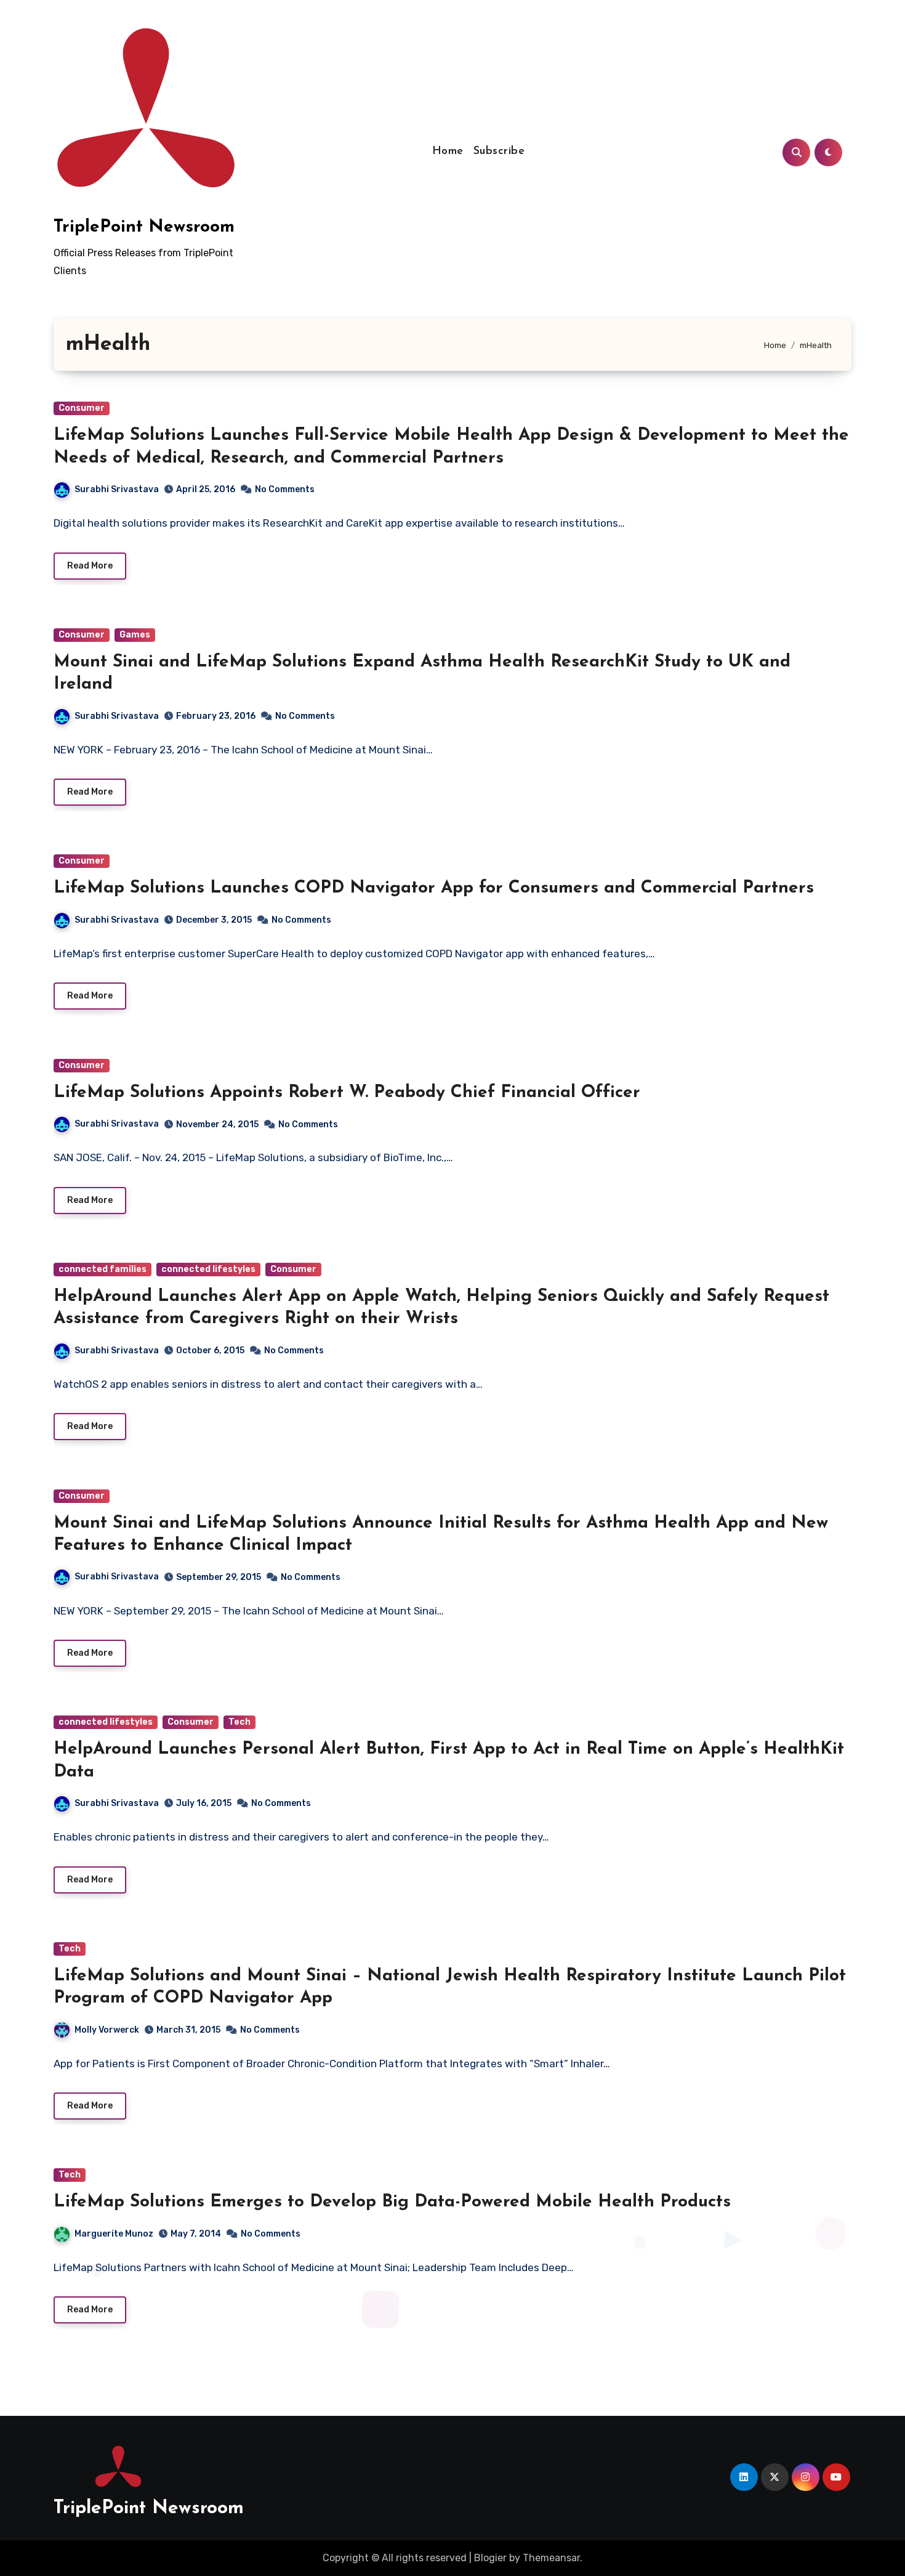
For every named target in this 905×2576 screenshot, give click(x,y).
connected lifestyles (208, 1269)
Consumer (82, 408)
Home (448, 152)
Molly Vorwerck (107, 2030)
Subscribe (499, 152)
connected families (103, 1269)
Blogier (490, 2558)
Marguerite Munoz (114, 2234)
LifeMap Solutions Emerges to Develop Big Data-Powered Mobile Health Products (392, 2202)
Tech (239, 1722)
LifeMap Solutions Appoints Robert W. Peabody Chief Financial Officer (347, 1093)
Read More (90, 566)
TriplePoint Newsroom (144, 227)
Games (135, 635)
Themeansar (551, 2558)
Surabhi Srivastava (117, 489)
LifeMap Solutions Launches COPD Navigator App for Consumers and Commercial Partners (434, 888)
